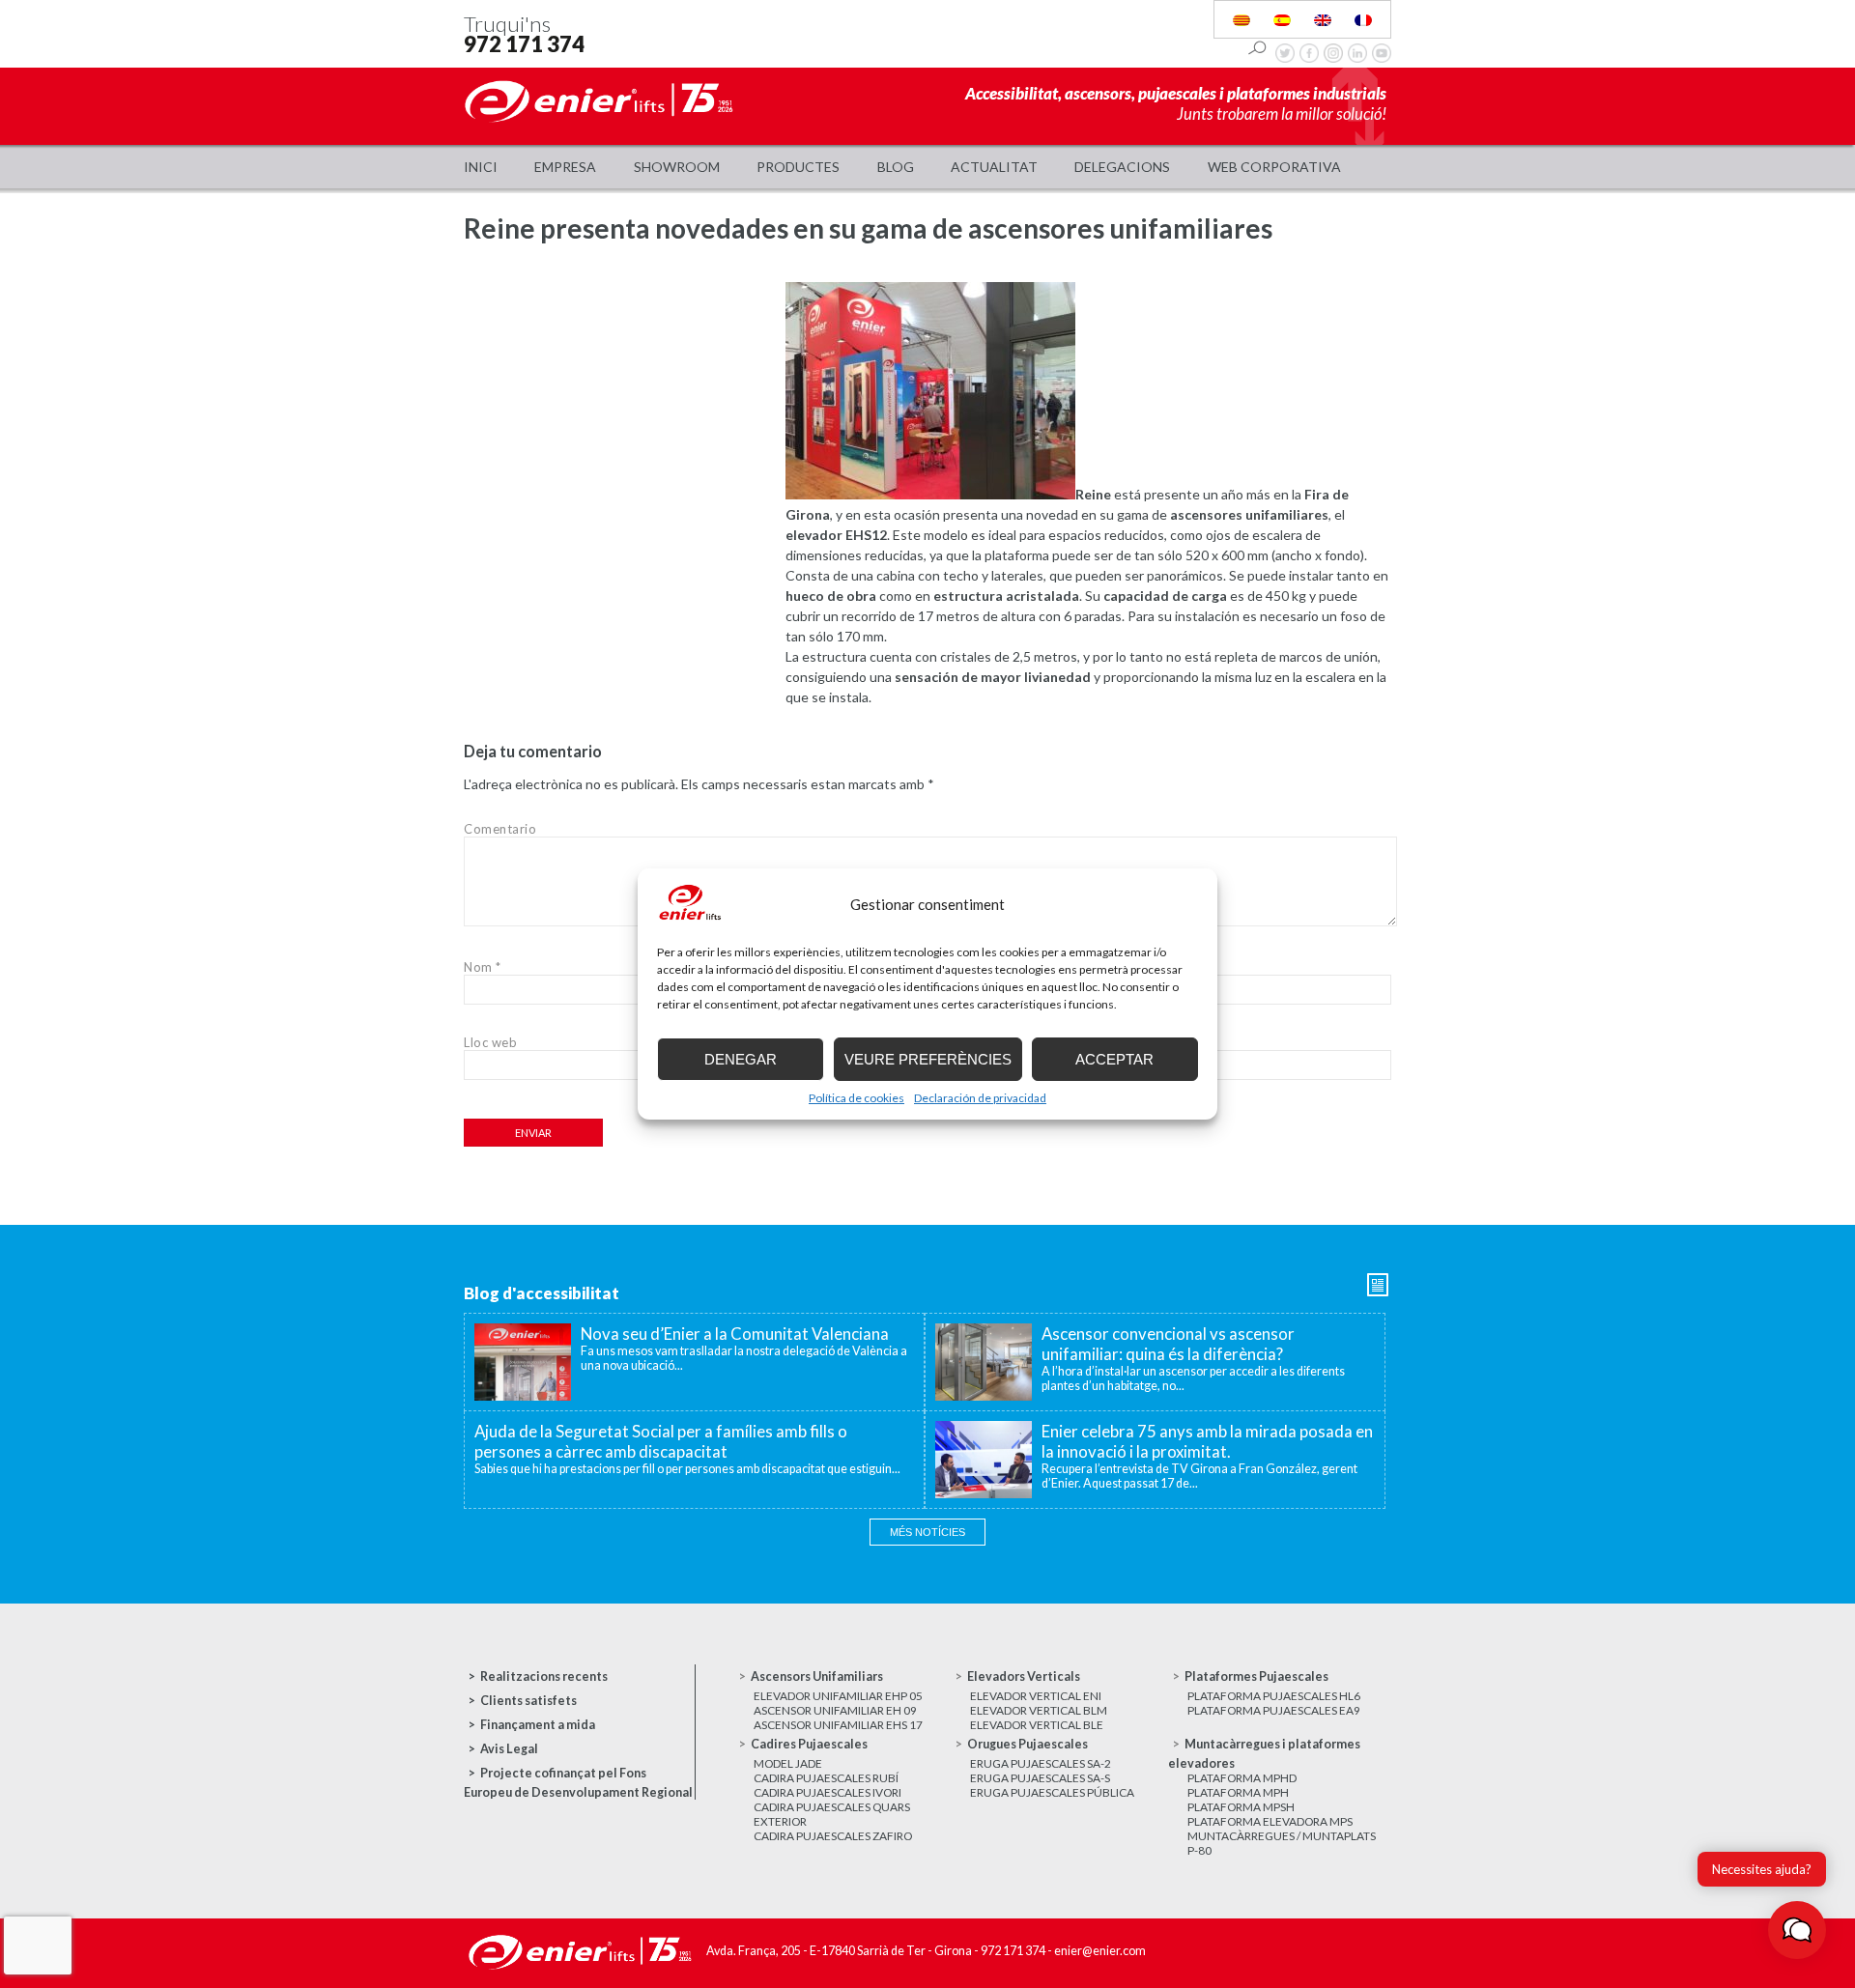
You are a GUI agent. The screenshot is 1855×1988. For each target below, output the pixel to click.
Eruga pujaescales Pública (1052, 1792)
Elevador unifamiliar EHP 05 (838, 1696)
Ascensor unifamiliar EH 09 (835, 1710)
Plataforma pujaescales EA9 (1274, 1710)
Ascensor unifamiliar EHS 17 (838, 1725)
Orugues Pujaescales (1027, 1744)
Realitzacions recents (544, 1676)
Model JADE (788, 1763)
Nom (483, 967)
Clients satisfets (528, 1701)
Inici (481, 167)
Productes (798, 167)
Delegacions (1122, 167)
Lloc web (490, 1042)
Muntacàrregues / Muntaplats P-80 (1282, 1843)
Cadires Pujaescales (809, 1744)
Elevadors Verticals (1024, 1676)
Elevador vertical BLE (1037, 1725)
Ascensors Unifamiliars (817, 1676)
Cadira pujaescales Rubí (826, 1778)
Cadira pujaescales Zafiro (833, 1836)
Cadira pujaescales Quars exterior (832, 1814)
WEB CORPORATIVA (1274, 167)
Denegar (741, 1059)
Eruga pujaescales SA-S (1040, 1778)
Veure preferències (928, 1059)
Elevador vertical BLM (1039, 1710)
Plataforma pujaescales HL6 (1274, 1696)
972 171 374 (524, 44)
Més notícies (927, 1532)
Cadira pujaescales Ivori (828, 1792)
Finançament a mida (538, 1725)
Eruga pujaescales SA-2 (1041, 1763)
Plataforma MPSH (1241, 1807)
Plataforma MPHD (1242, 1778)
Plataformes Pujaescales (1256, 1676)
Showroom (677, 167)
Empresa (565, 167)
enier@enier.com (1100, 1951)
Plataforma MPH (1238, 1792)
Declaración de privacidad (980, 1098)
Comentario (500, 829)
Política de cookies (856, 1098)
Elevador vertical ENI (1036, 1696)
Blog (896, 167)
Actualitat (994, 167)
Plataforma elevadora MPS (1270, 1821)
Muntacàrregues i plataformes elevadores (1264, 1754)
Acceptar (1114, 1059)
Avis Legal (509, 1749)
